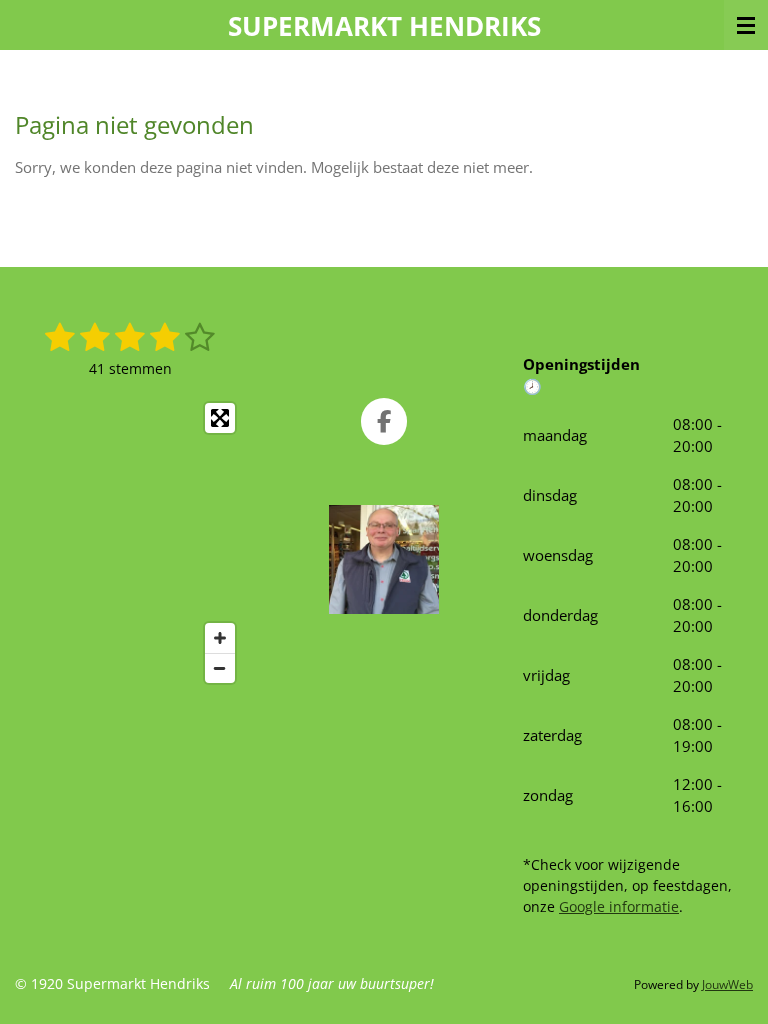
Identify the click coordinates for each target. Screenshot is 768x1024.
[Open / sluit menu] (746, 25)
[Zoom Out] (220, 668)
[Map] (130, 543)
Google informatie (619, 906)
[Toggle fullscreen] (220, 418)
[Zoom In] (220, 638)
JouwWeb (727, 984)
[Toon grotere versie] (384, 559)
